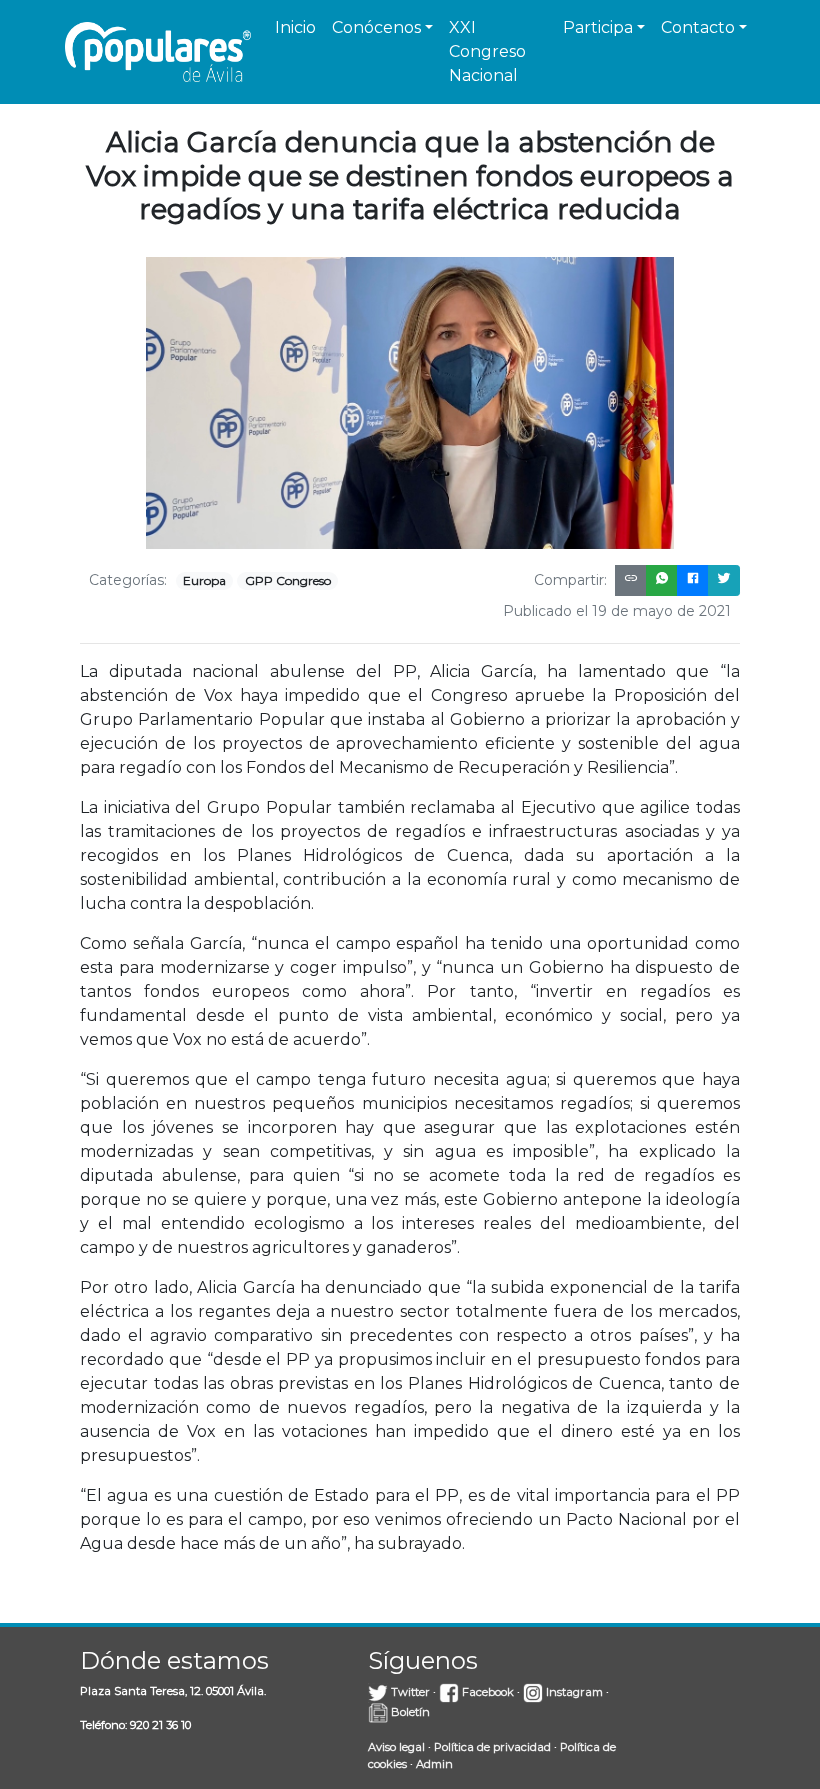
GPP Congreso (288, 580)
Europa (204, 580)
